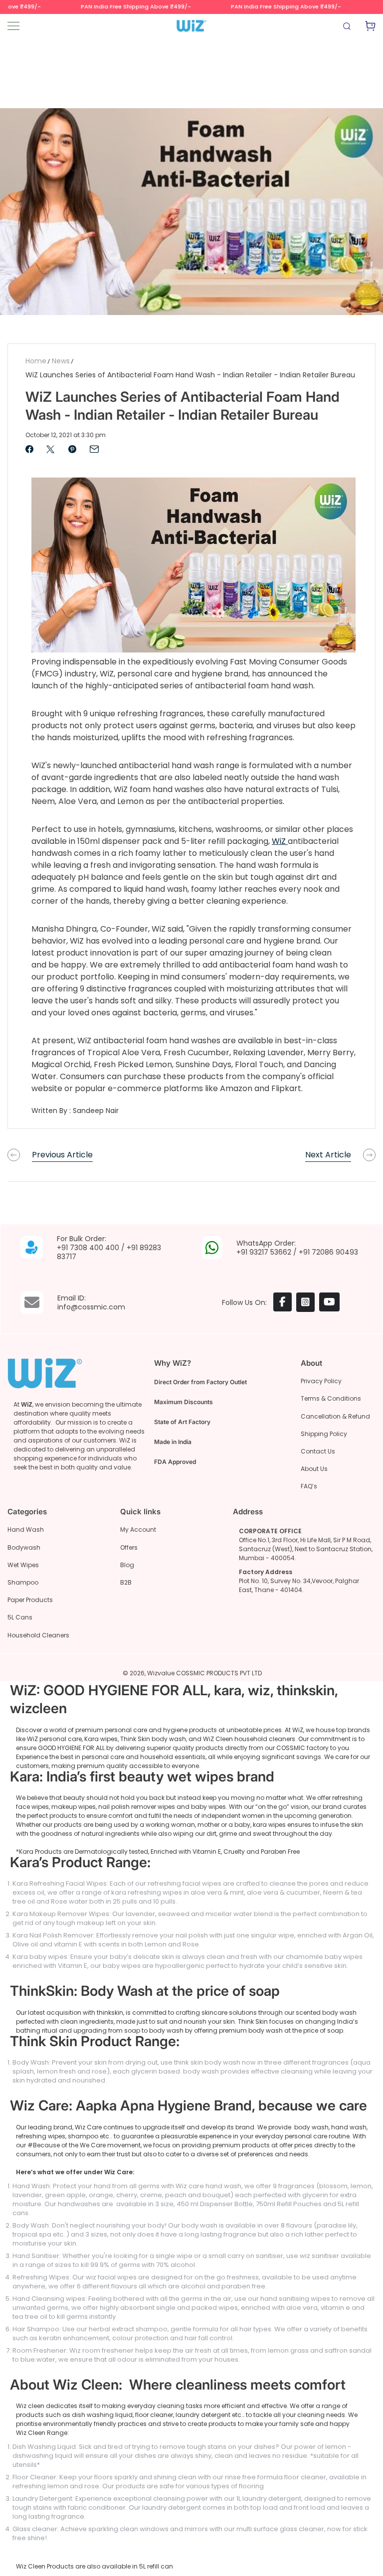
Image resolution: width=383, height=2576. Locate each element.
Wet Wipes (23, 1565)
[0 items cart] (370, 28)
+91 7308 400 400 (88, 1248)
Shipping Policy (324, 1434)
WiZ (279, 841)
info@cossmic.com (91, 1307)
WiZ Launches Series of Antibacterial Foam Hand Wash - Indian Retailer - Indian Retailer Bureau (190, 375)
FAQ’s (309, 1486)
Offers (129, 1547)
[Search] (348, 28)
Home (36, 361)
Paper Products (30, 1600)
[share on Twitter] (50, 449)
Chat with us (361, 2554)
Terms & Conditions (331, 1398)
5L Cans (20, 1617)
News (61, 361)
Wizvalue (161, 1673)
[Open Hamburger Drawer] (13, 26)
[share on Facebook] (29, 449)
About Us (314, 1469)
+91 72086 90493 (328, 1252)
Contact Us (318, 1451)
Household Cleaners (38, 1635)
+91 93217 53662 (264, 1252)
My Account (138, 1529)
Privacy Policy (321, 1381)
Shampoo (23, 1582)
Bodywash (24, 1547)
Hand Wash (26, 1529)
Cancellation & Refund (335, 1416)
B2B (126, 1582)
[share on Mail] (94, 449)
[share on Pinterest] (72, 449)
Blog (127, 1565)
